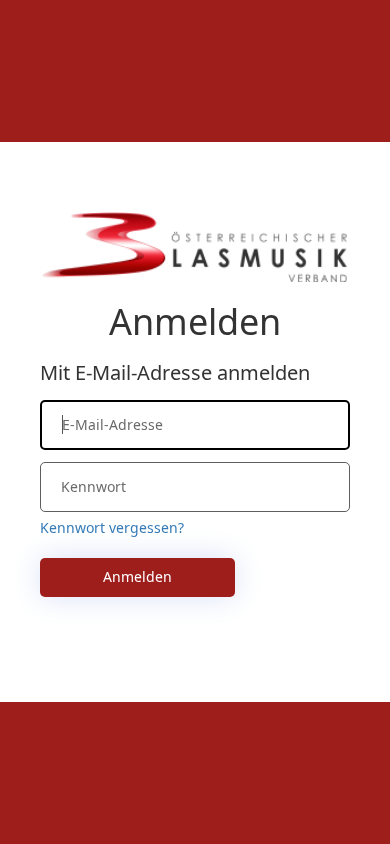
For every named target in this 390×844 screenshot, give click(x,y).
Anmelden (137, 576)
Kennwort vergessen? (112, 527)
